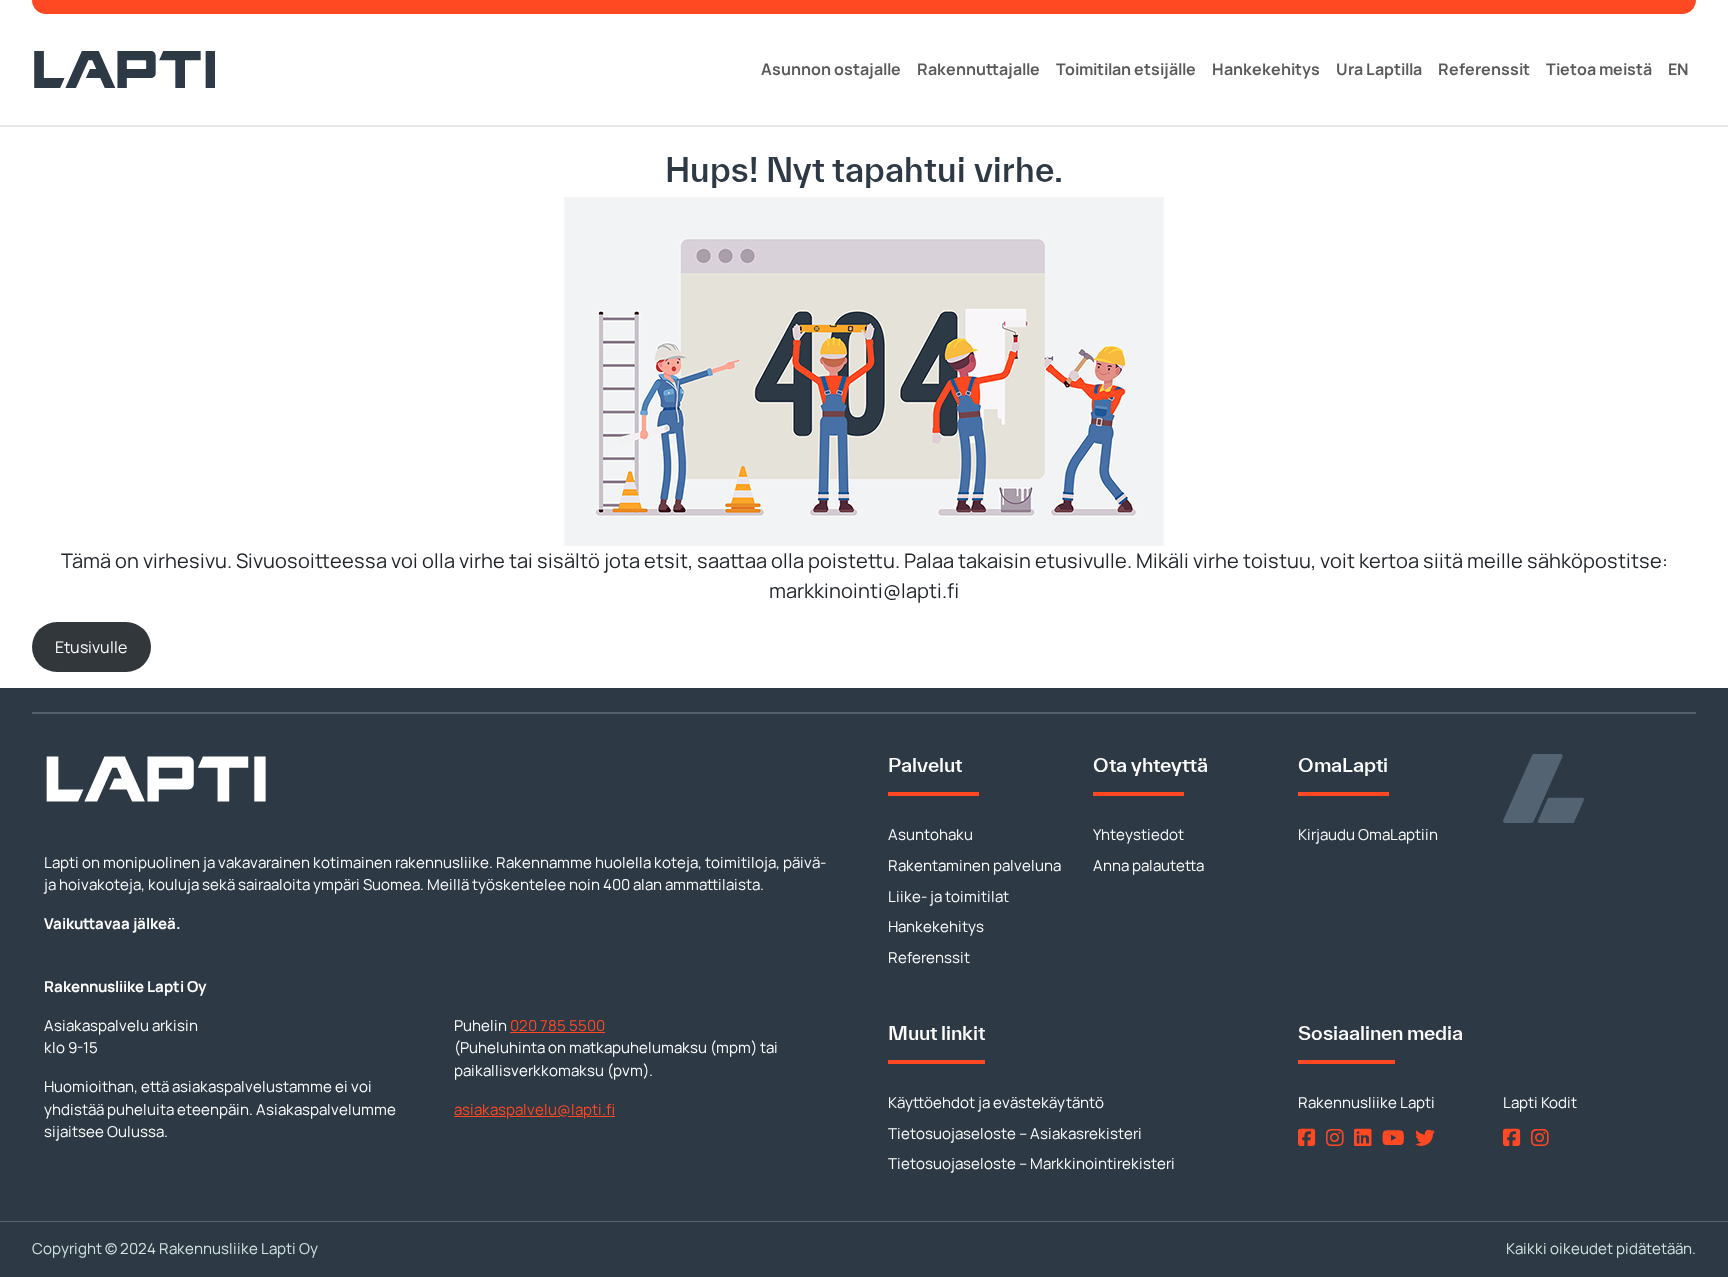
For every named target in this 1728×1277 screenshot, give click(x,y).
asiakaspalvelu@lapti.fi (534, 1109)
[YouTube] (1397, 1137)
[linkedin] (1366, 1137)
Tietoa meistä (1599, 69)
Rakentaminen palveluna (974, 865)
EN (1678, 69)
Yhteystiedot (1138, 834)
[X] (1429, 1137)
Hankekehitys (1266, 69)
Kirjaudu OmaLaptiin (1368, 834)
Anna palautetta (1148, 865)
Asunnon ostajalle (831, 69)
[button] (91, 646)
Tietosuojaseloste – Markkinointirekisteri (1031, 1163)
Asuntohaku (930, 834)
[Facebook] (1310, 1137)
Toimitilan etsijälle (1126, 69)
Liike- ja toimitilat (948, 896)
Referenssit (1484, 69)
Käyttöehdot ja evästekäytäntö (996, 1102)
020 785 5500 (557, 1025)
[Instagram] (1338, 1137)
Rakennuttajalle (978, 69)
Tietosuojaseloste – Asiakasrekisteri (1015, 1133)
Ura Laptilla (1379, 69)
